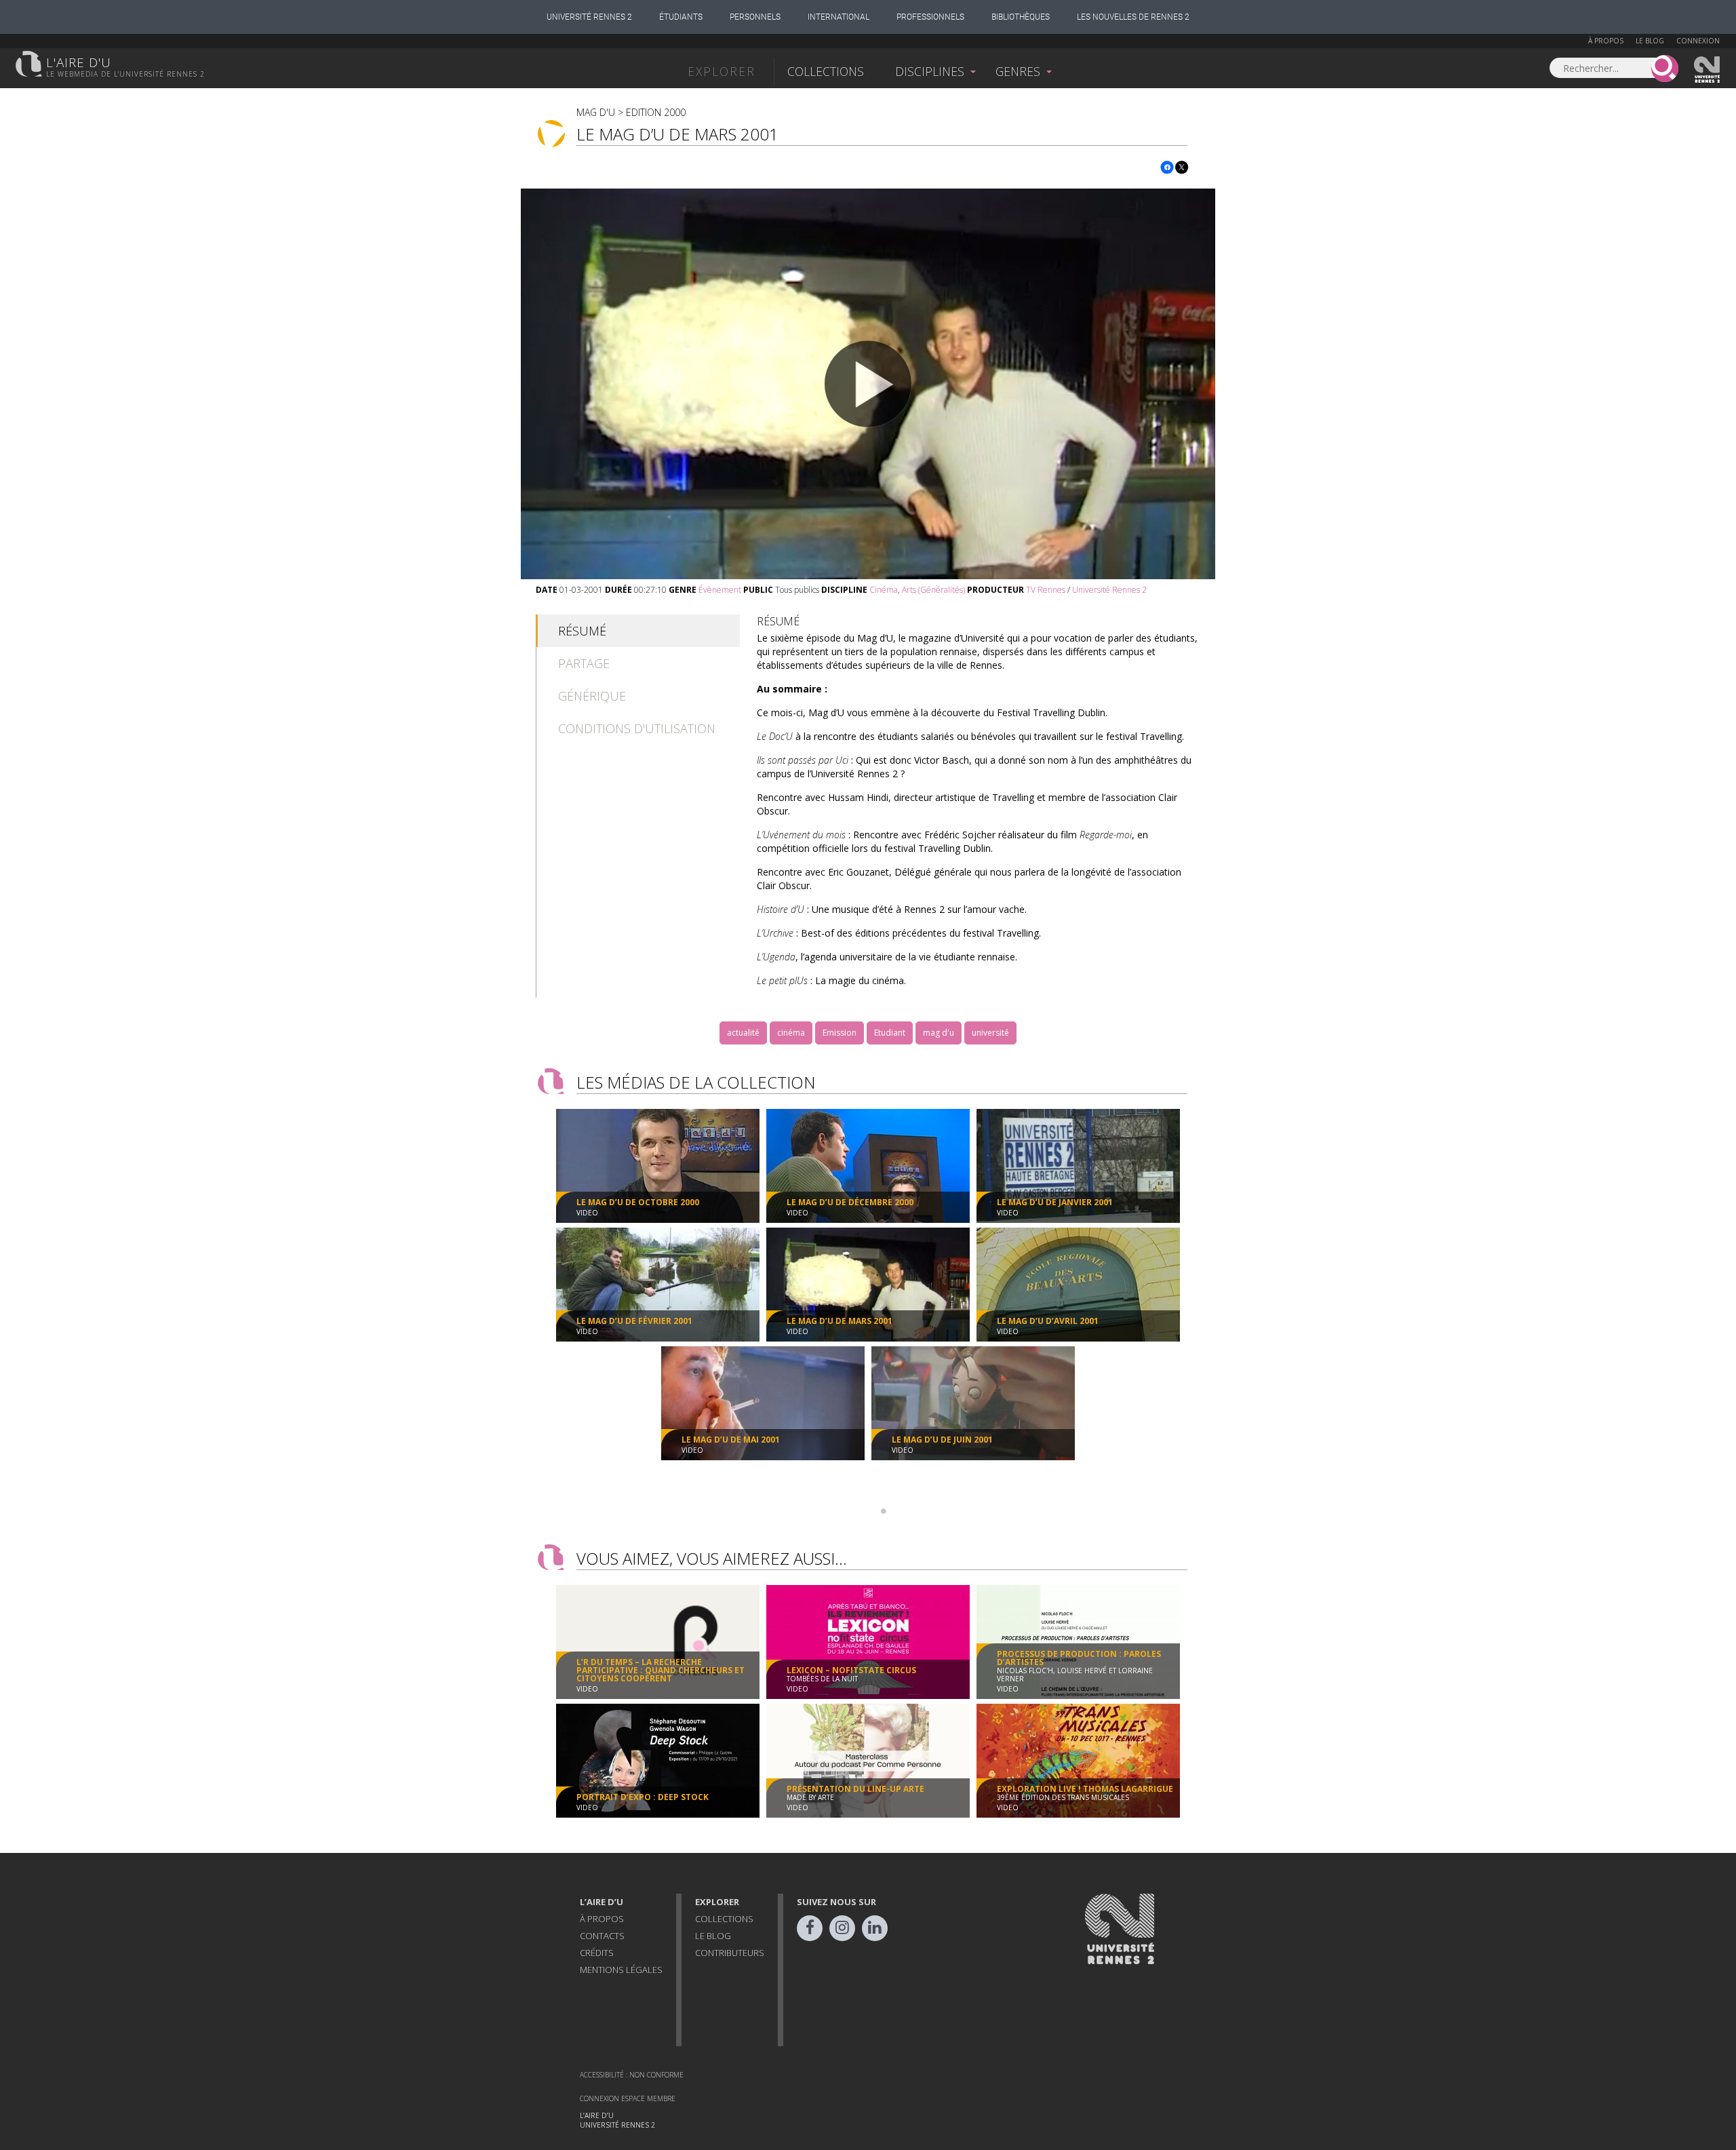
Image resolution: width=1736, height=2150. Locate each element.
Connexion (1698, 41)
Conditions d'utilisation (637, 728)
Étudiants (681, 17)
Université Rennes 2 (589, 17)
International (839, 17)
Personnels (755, 17)
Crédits (597, 1953)
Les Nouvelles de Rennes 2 (1133, 17)
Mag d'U (596, 112)
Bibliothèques (1021, 17)
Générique (592, 696)
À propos (1606, 41)
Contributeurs (730, 1953)
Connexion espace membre (628, 2098)
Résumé (582, 631)
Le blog (1650, 41)
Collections (826, 71)
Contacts (602, 1936)
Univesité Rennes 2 (1708, 70)
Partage (584, 663)
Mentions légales (621, 1970)
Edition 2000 (656, 112)
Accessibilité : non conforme (632, 2075)
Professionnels (930, 17)
